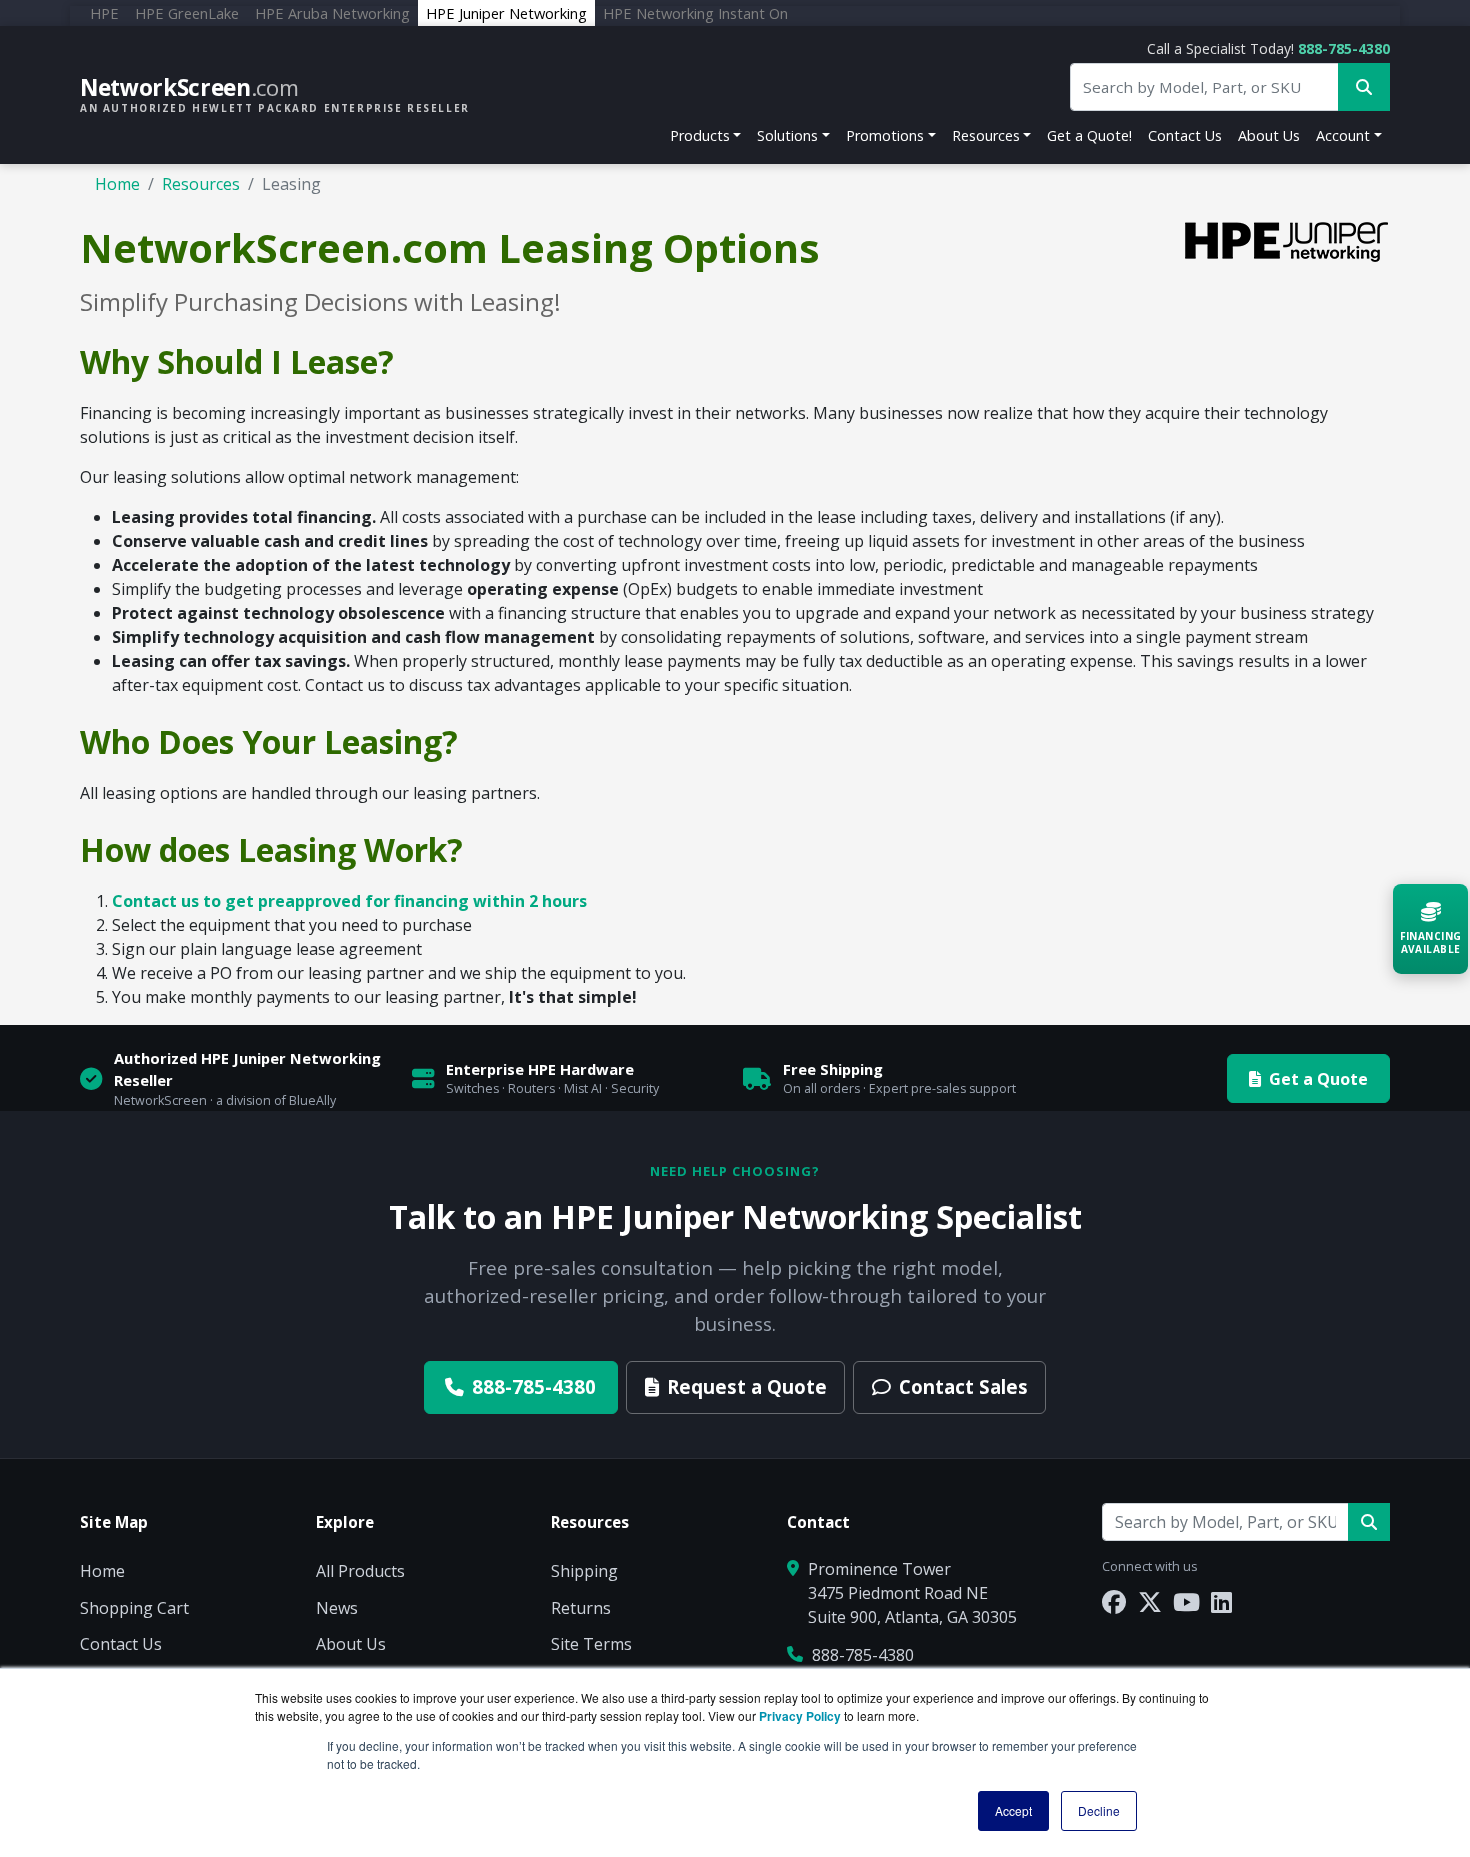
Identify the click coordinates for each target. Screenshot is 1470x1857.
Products (700, 135)
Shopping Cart (134, 1608)
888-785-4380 (1344, 48)
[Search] (1369, 1522)
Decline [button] (1099, 1810)
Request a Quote (747, 1386)
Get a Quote (1318, 1079)
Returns (581, 1608)
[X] (1150, 1601)
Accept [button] (1013, 1810)
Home (117, 184)
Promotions (885, 135)
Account (1343, 135)
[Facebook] (1114, 1601)
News (337, 1608)
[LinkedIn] (1221, 1601)
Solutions (787, 135)
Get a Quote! (1089, 135)
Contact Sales (963, 1386)
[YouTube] (1186, 1601)
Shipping (584, 1571)
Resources (986, 135)
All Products (360, 1571)
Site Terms (591, 1644)
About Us (1269, 135)
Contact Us (1185, 135)
